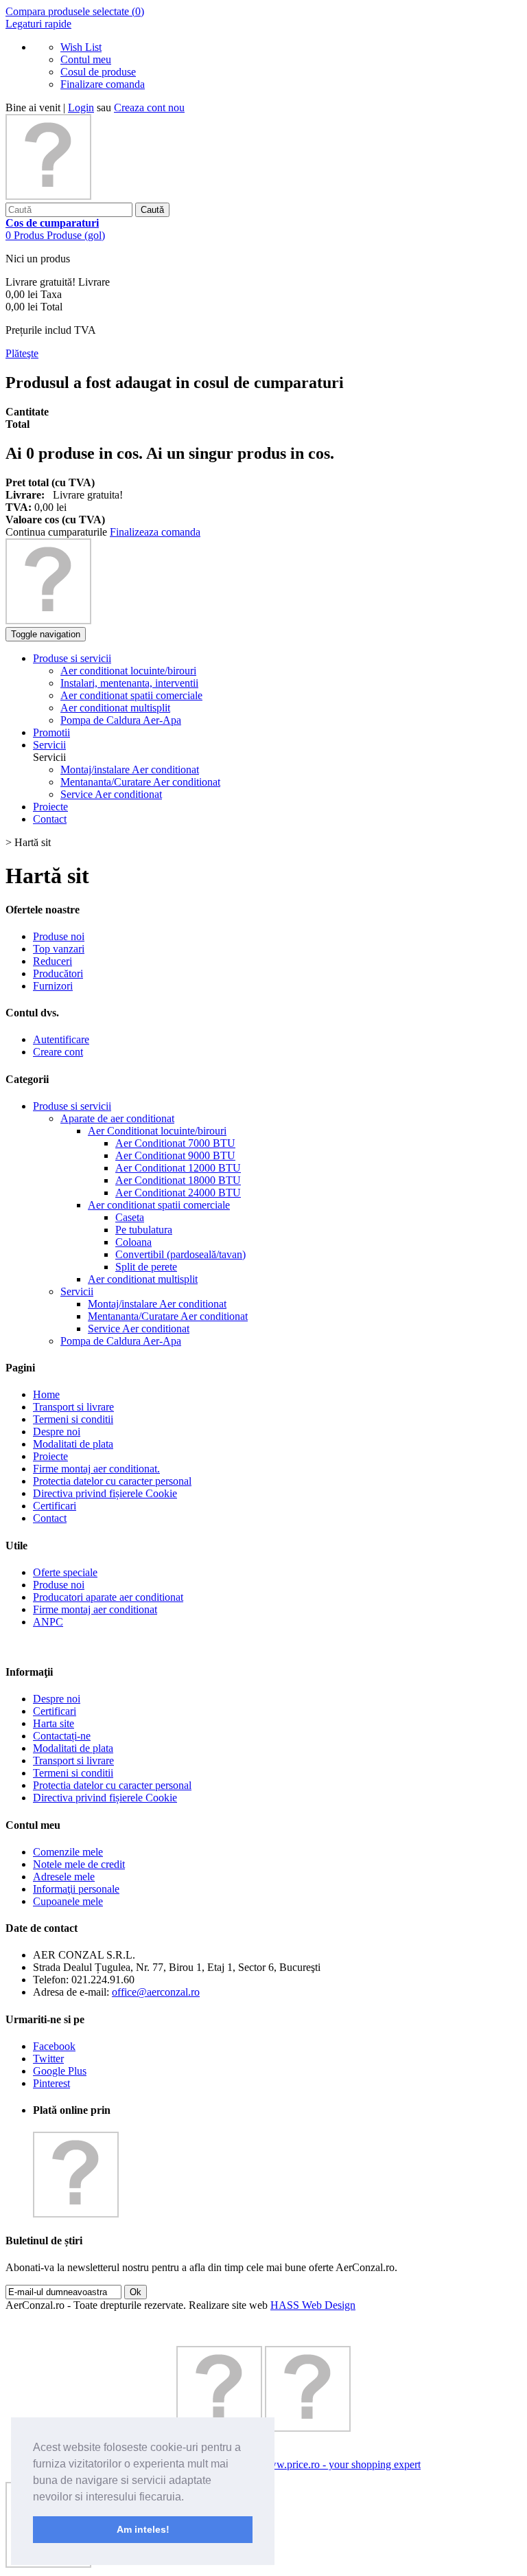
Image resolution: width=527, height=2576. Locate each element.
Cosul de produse (98, 72)
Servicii (77, 1291)
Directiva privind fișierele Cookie (105, 1493)
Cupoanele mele (68, 1901)
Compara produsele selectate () (75, 11)
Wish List (81, 47)
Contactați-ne (62, 1736)
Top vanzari (59, 949)
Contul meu (86, 59)
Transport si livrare (73, 1407)
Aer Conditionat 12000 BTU (178, 1168)
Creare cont (58, 1052)
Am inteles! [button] (143, 2529)
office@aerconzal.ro (156, 1992)
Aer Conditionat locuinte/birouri (157, 1131)
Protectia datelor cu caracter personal (112, 1481)
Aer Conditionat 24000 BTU (178, 1193)
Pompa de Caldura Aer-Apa (121, 1341)
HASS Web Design (313, 2305)
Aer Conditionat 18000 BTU (178, 1180)
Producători (58, 973)
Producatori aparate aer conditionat (108, 1597)
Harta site (54, 1723)
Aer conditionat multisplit (143, 1279)
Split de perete (146, 1267)
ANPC (48, 1622)
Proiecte (50, 1456)
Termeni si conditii (73, 1419)
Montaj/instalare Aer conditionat (130, 770)
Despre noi (57, 1432)
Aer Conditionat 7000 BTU (175, 1143)
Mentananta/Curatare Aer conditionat (140, 782)
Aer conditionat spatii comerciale (159, 1205)
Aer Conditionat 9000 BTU (175, 1155)
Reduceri (52, 961)
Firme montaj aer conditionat (95, 1609)
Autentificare (61, 1039)
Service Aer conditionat (111, 794)
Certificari (55, 1506)
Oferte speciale (65, 1572)
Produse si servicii (72, 1106)
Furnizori (53, 986)
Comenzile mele (68, 1852)
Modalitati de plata (73, 1444)
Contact (50, 1518)
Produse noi (59, 936)
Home (46, 1394)
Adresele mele (64, 1877)
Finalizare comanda (103, 84)
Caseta (130, 1217)
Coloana (133, 1242)
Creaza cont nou (149, 107)
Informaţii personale (76, 1889)
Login (81, 107)
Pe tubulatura (144, 1230)
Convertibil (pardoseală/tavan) (180, 1254)
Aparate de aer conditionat (117, 1118)
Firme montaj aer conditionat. (96, 1469)
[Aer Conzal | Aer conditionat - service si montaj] (48, 196)
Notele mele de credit (79, 1864)
